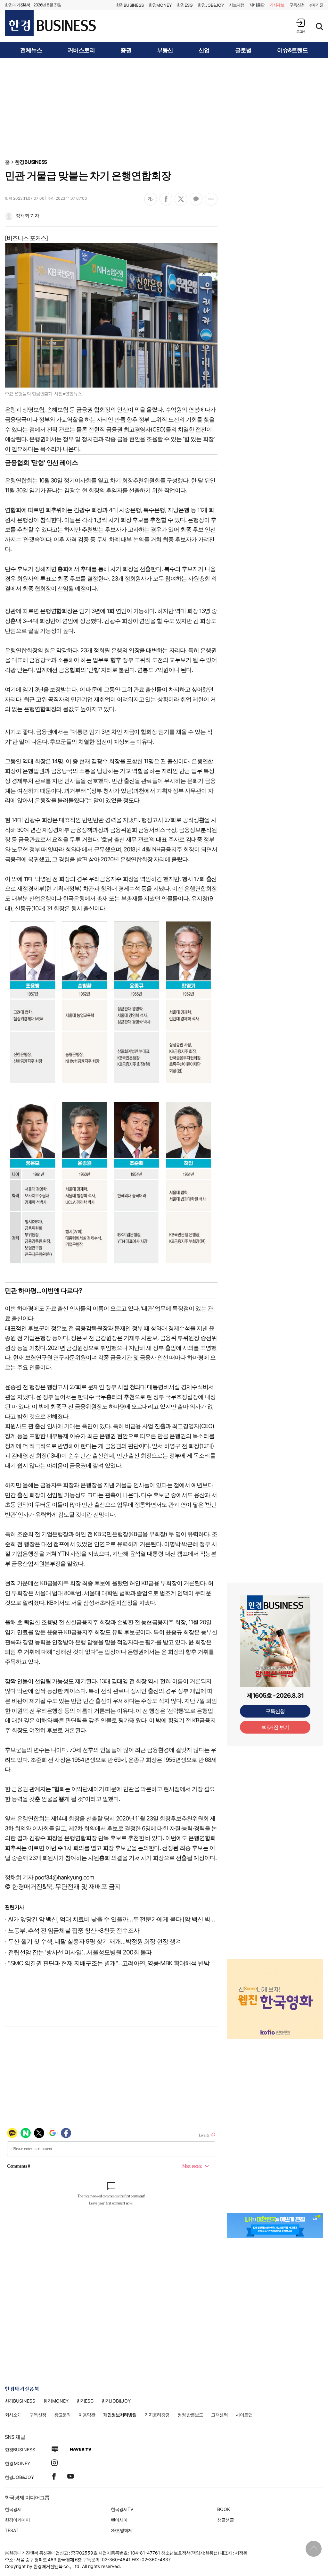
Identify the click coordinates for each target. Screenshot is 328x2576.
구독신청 (297, 5)
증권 (126, 50)
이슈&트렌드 (292, 50)
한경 (130, 5)
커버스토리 (81, 50)
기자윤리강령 (157, 2415)
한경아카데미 (17, 2520)
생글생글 (225, 2520)
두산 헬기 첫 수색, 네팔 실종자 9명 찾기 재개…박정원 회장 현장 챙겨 (94, 1941)
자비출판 (257, 5)
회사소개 (13, 2415)
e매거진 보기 (275, 1727)
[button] (300, 26)
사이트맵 (244, 2415)
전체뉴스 (31, 50)
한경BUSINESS (31, 162)
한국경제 (13, 2509)
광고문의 (62, 2415)
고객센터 (219, 2415)
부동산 (165, 50)
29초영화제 (122, 2530)
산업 (204, 50)
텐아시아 (119, 2520)
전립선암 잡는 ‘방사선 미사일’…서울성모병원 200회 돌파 (80, 1952)
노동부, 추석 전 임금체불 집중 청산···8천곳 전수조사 (74, 1931)
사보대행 (237, 5)
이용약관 (87, 2415)
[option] (275, 1991)
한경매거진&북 (17, 5)
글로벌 (243, 50)
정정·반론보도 (190, 2415)
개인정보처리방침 (120, 2415)
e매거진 (316, 5)
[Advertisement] (164, 108)
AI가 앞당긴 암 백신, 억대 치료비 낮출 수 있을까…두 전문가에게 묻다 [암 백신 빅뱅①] (117, 1919)
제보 (277, 5)
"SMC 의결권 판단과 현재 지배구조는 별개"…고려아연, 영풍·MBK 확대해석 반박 (109, 1963)
